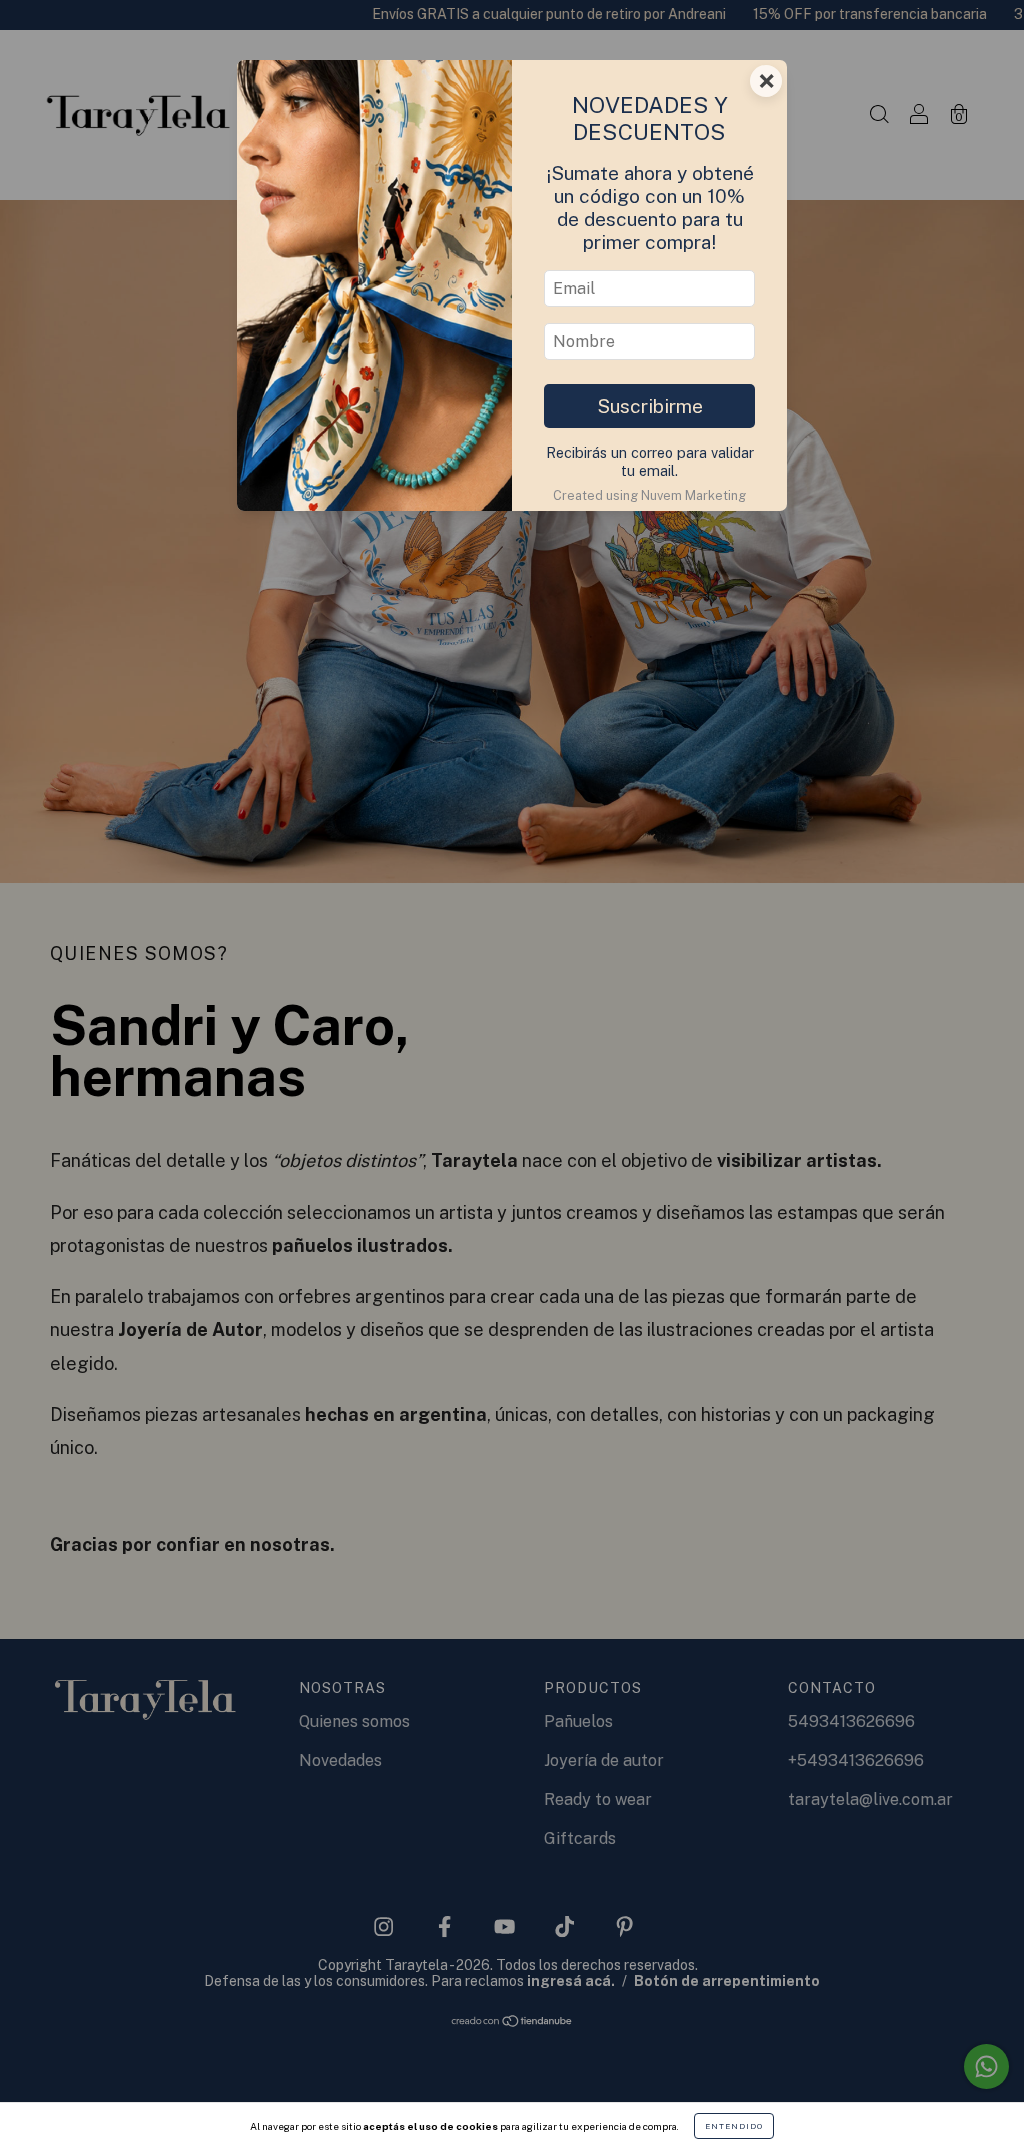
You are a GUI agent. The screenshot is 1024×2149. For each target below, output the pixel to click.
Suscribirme (650, 406)
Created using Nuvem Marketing (649, 495)
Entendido (734, 2126)
